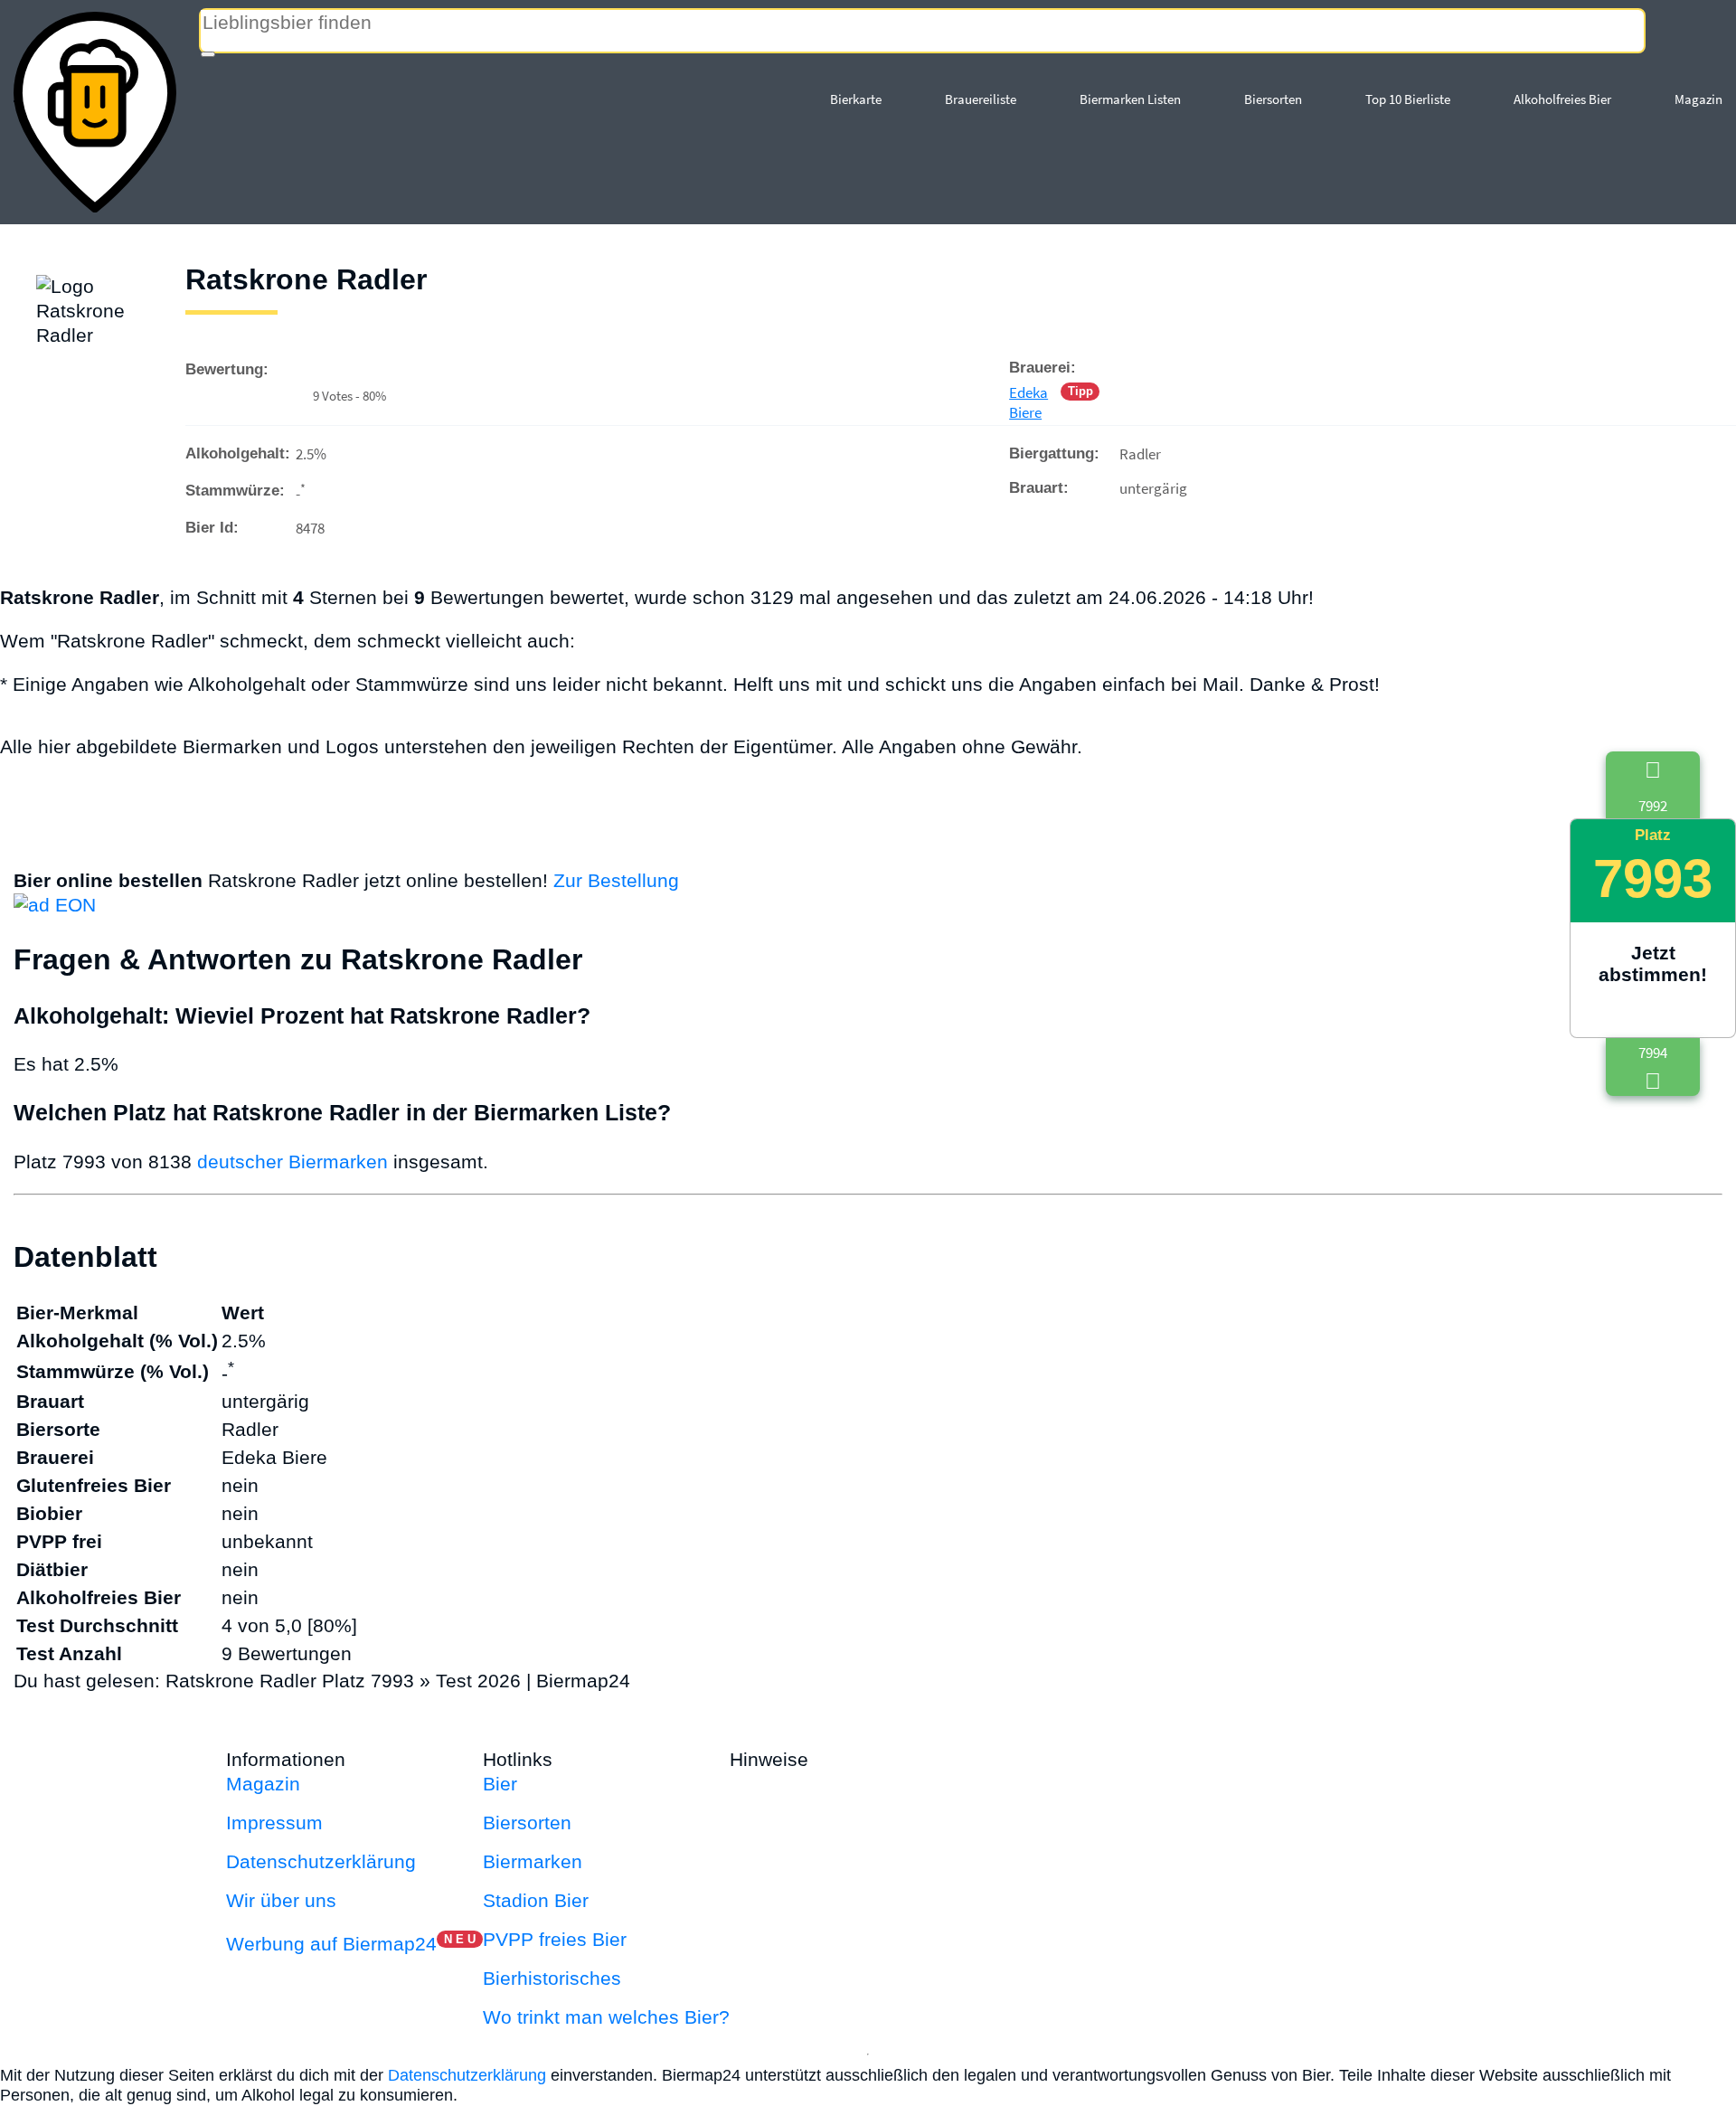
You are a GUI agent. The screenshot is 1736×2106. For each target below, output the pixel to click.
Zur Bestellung (616, 880)
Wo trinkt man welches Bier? (606, 2017)
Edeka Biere (1028, 402)
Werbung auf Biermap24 (331, 1944)
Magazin (1698, 99)
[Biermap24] (95, 112)
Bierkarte (856, 99)
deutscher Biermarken (292, 1162)
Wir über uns (281, 1900)
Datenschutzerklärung (321, 1861)
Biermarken (533, 1861)
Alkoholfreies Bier (1562, 99)
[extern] (871, 1759)
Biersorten (1273, 99)
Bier (500, 1784)
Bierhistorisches (552, 1978)
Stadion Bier (536, 1900)
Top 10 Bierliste (1408, 99)
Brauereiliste (981, 99)
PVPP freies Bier (555, 1939)
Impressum (274, 1823)
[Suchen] (208, 54)
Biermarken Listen (1130, 99)
